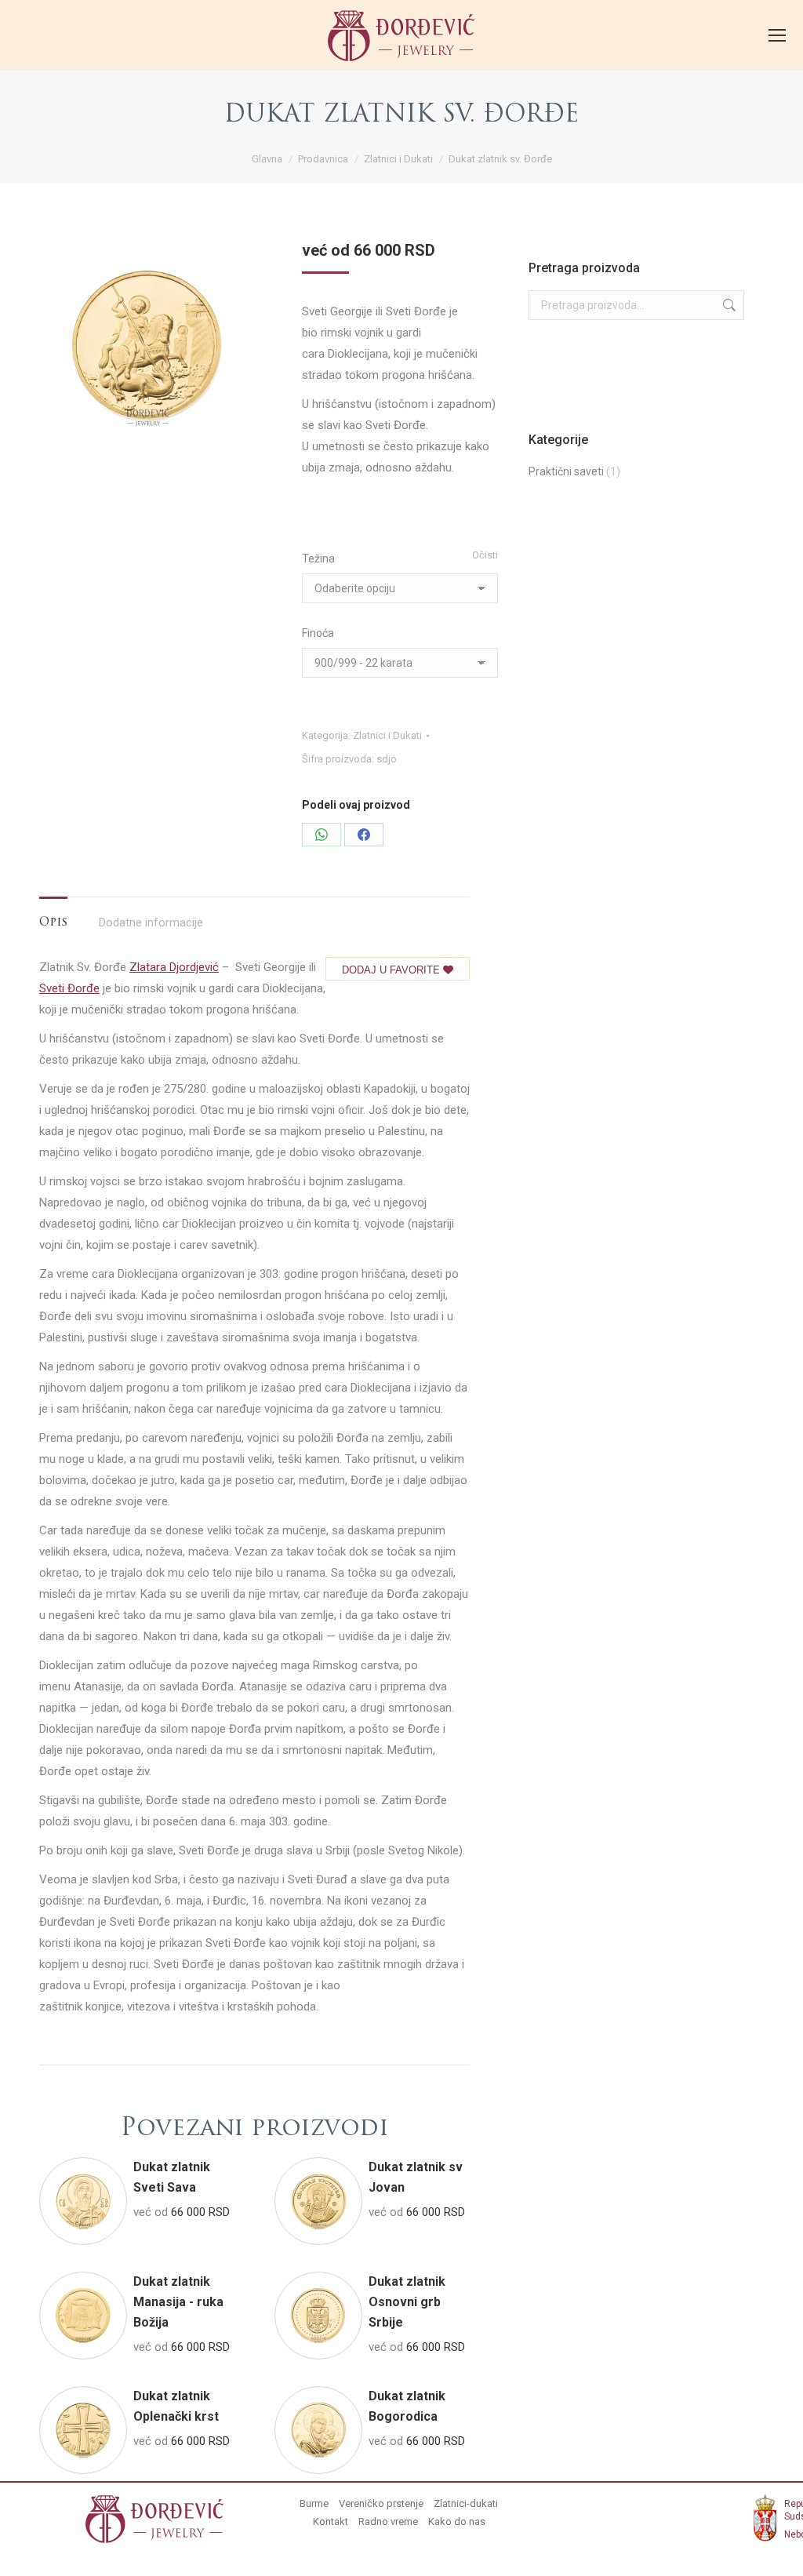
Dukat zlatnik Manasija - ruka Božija (178, 2302)
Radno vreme (388, 2521)
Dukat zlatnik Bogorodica (407, 2406)
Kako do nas (457, 2521)
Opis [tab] (53, 923)
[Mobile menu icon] (777, 35)
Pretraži (728, 305)
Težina (318, 558)
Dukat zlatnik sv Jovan (416, 2177)
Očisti (485, 555)
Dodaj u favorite (392, 970)
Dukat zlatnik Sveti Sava (172, 2177)
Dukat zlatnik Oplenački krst (176, 2406)
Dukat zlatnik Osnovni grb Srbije (407, 2302)
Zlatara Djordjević (174, 967)
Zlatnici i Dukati (387, 735)
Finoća (318, 633)
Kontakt (331, 2521)
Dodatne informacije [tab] (151, 922)
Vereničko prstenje (381, 2503)
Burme (314, 2503)
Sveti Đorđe (69, 988)
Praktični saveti (566, 471)
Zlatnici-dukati (466, 2503)
